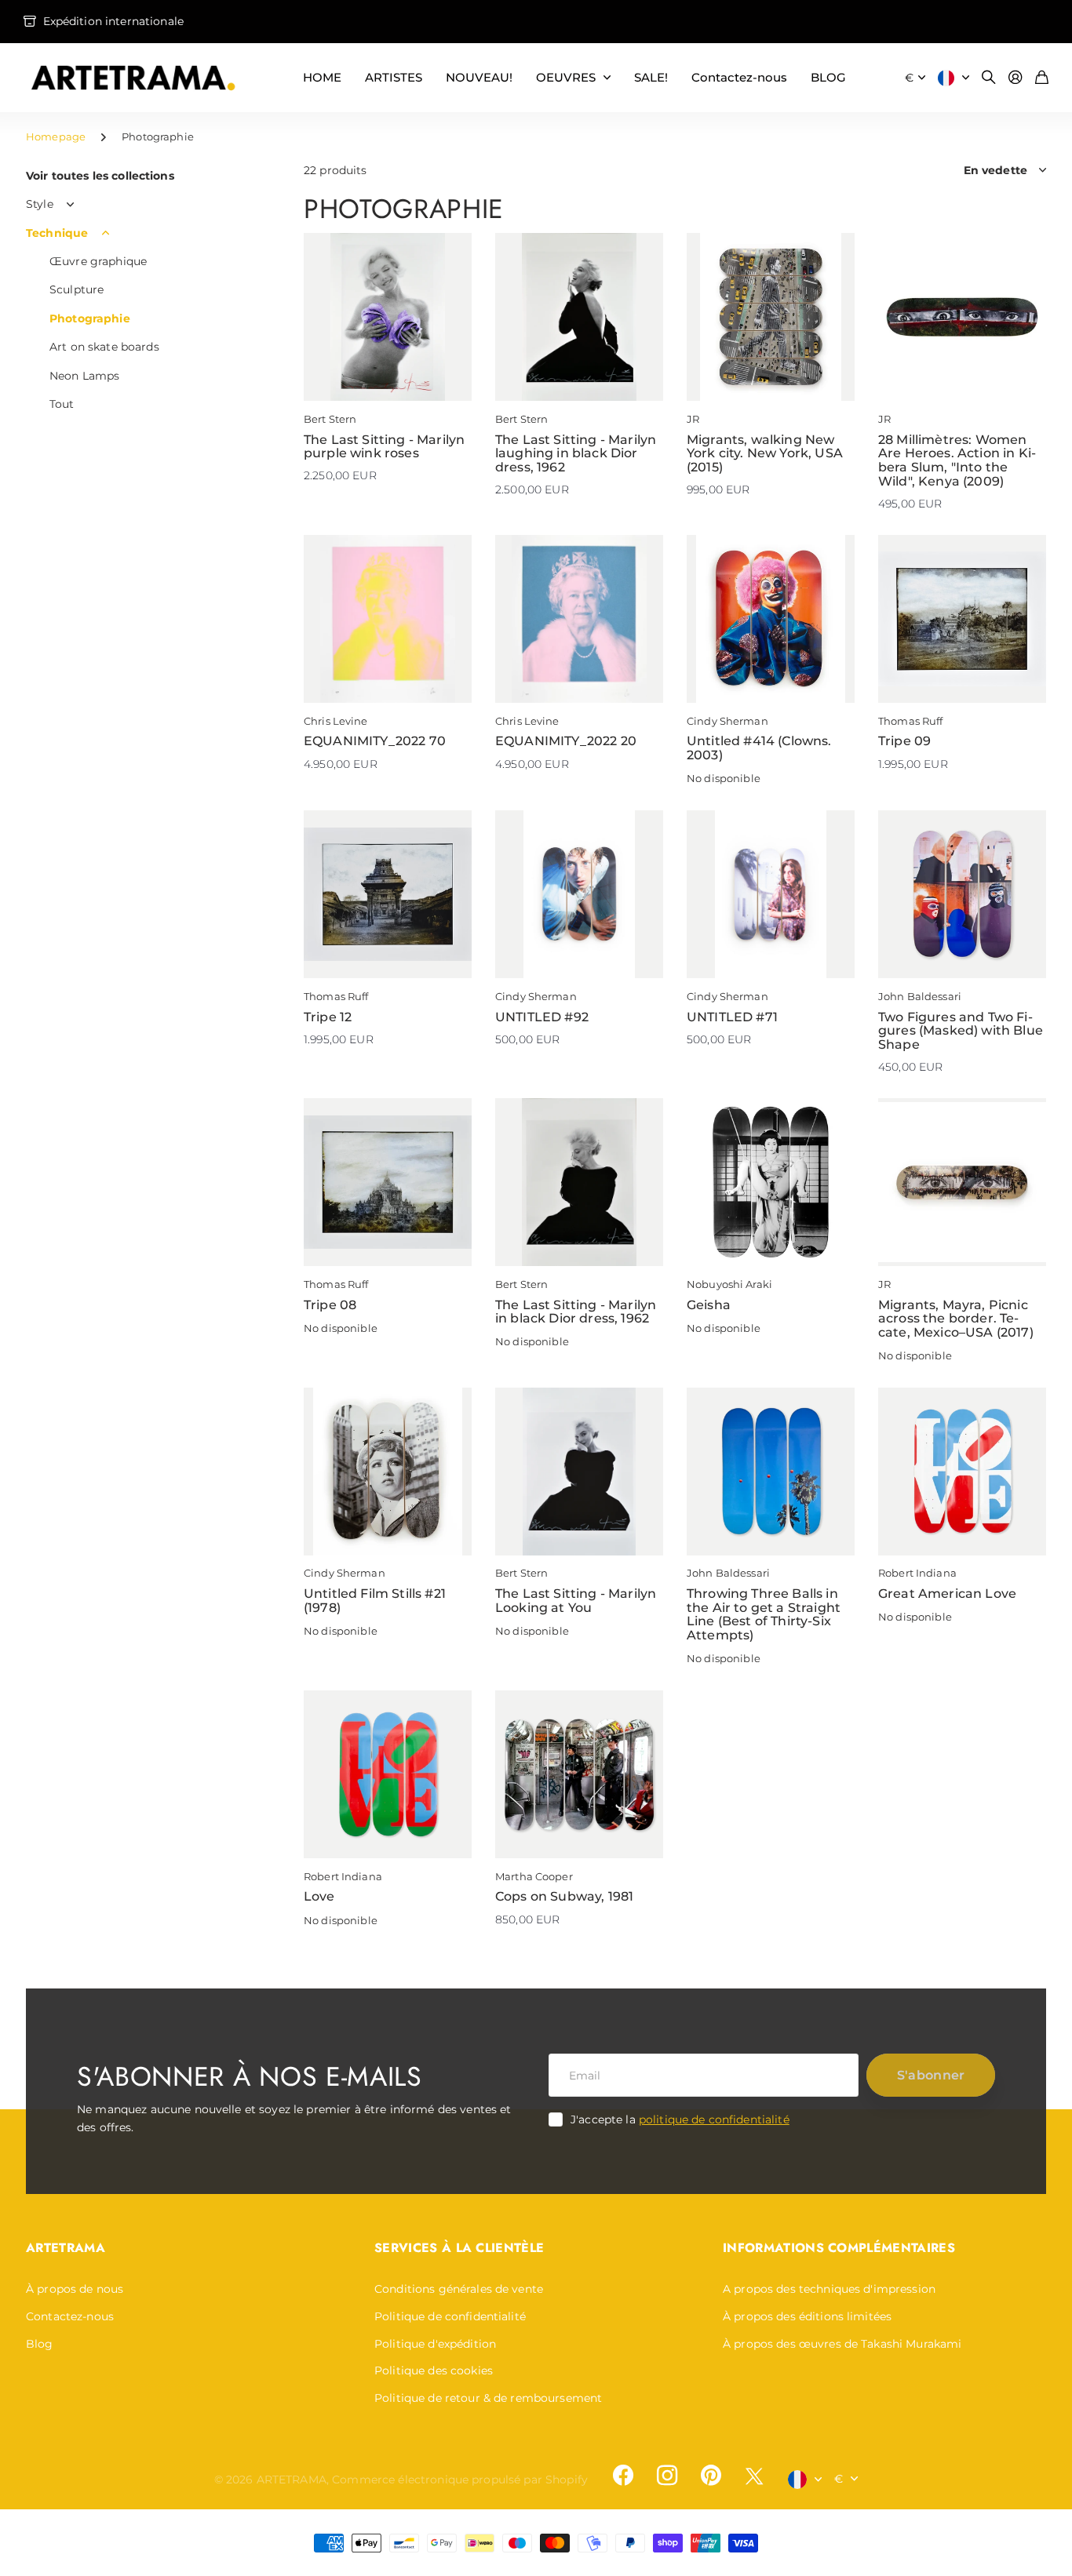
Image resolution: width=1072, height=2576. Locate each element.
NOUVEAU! (479, 77)
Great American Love (947, 1594)
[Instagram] (667, 2476)
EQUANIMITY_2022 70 (375, 741)
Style (40, 204)
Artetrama (66, 2248)
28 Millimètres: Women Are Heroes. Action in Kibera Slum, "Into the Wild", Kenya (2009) (957, 460)
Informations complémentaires (839, 2248)
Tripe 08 (330, 1305)
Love (319, 1896)
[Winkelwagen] (1042, 78)
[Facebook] (623, 2476)
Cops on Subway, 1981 (564, 1896)
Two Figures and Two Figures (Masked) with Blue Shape (961, 1031)
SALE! (651, 77)
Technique (57, 233)
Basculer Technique (105, 233)
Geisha (709, 1305)
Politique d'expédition (435, 2344)
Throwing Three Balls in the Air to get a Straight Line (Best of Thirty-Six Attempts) (764, 1614)
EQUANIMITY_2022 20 (566, 741)
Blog (40, 2344)
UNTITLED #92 (542, 1017)
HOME (322, 77)
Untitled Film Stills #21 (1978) (375, 1601)
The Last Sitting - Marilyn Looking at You (576, 1601)
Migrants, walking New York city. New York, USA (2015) (765, 453)
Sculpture (77, 289)
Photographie (90, 318)
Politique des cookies (434, 2370)
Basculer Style (71, 205)
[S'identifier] (1015, 78)
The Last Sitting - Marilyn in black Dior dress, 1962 (576, 1312)
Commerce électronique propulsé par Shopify (460, 2480)
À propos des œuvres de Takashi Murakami (842, 2344)
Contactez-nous (739, 77)
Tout (62, 404)
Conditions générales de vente (459, 2289)
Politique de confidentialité (450, 2316)
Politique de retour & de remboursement (488, 2398)
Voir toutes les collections (100, 176)
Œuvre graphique (98, 261)
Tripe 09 (904, 741)
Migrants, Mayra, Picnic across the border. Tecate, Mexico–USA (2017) (956, 1319)
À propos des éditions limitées (807, 2316)
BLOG (828, 77)
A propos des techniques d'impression (829, 2289)
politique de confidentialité (714, 2119)
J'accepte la (680, 2119)
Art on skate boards (104, 347)
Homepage (56, 136)
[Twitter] (754, 2476)
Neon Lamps (84, 376)
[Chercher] (989, 78)
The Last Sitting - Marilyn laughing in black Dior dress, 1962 (576, 453)
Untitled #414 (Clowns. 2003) (759, 748)
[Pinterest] (711, 2476)
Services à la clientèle (459, 2248)
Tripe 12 (328, 1017)
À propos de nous (75, 2289)
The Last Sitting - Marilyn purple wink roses (384, 447)
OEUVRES (566, 77)
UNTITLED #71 (732, 1017)
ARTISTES (394, 77)
